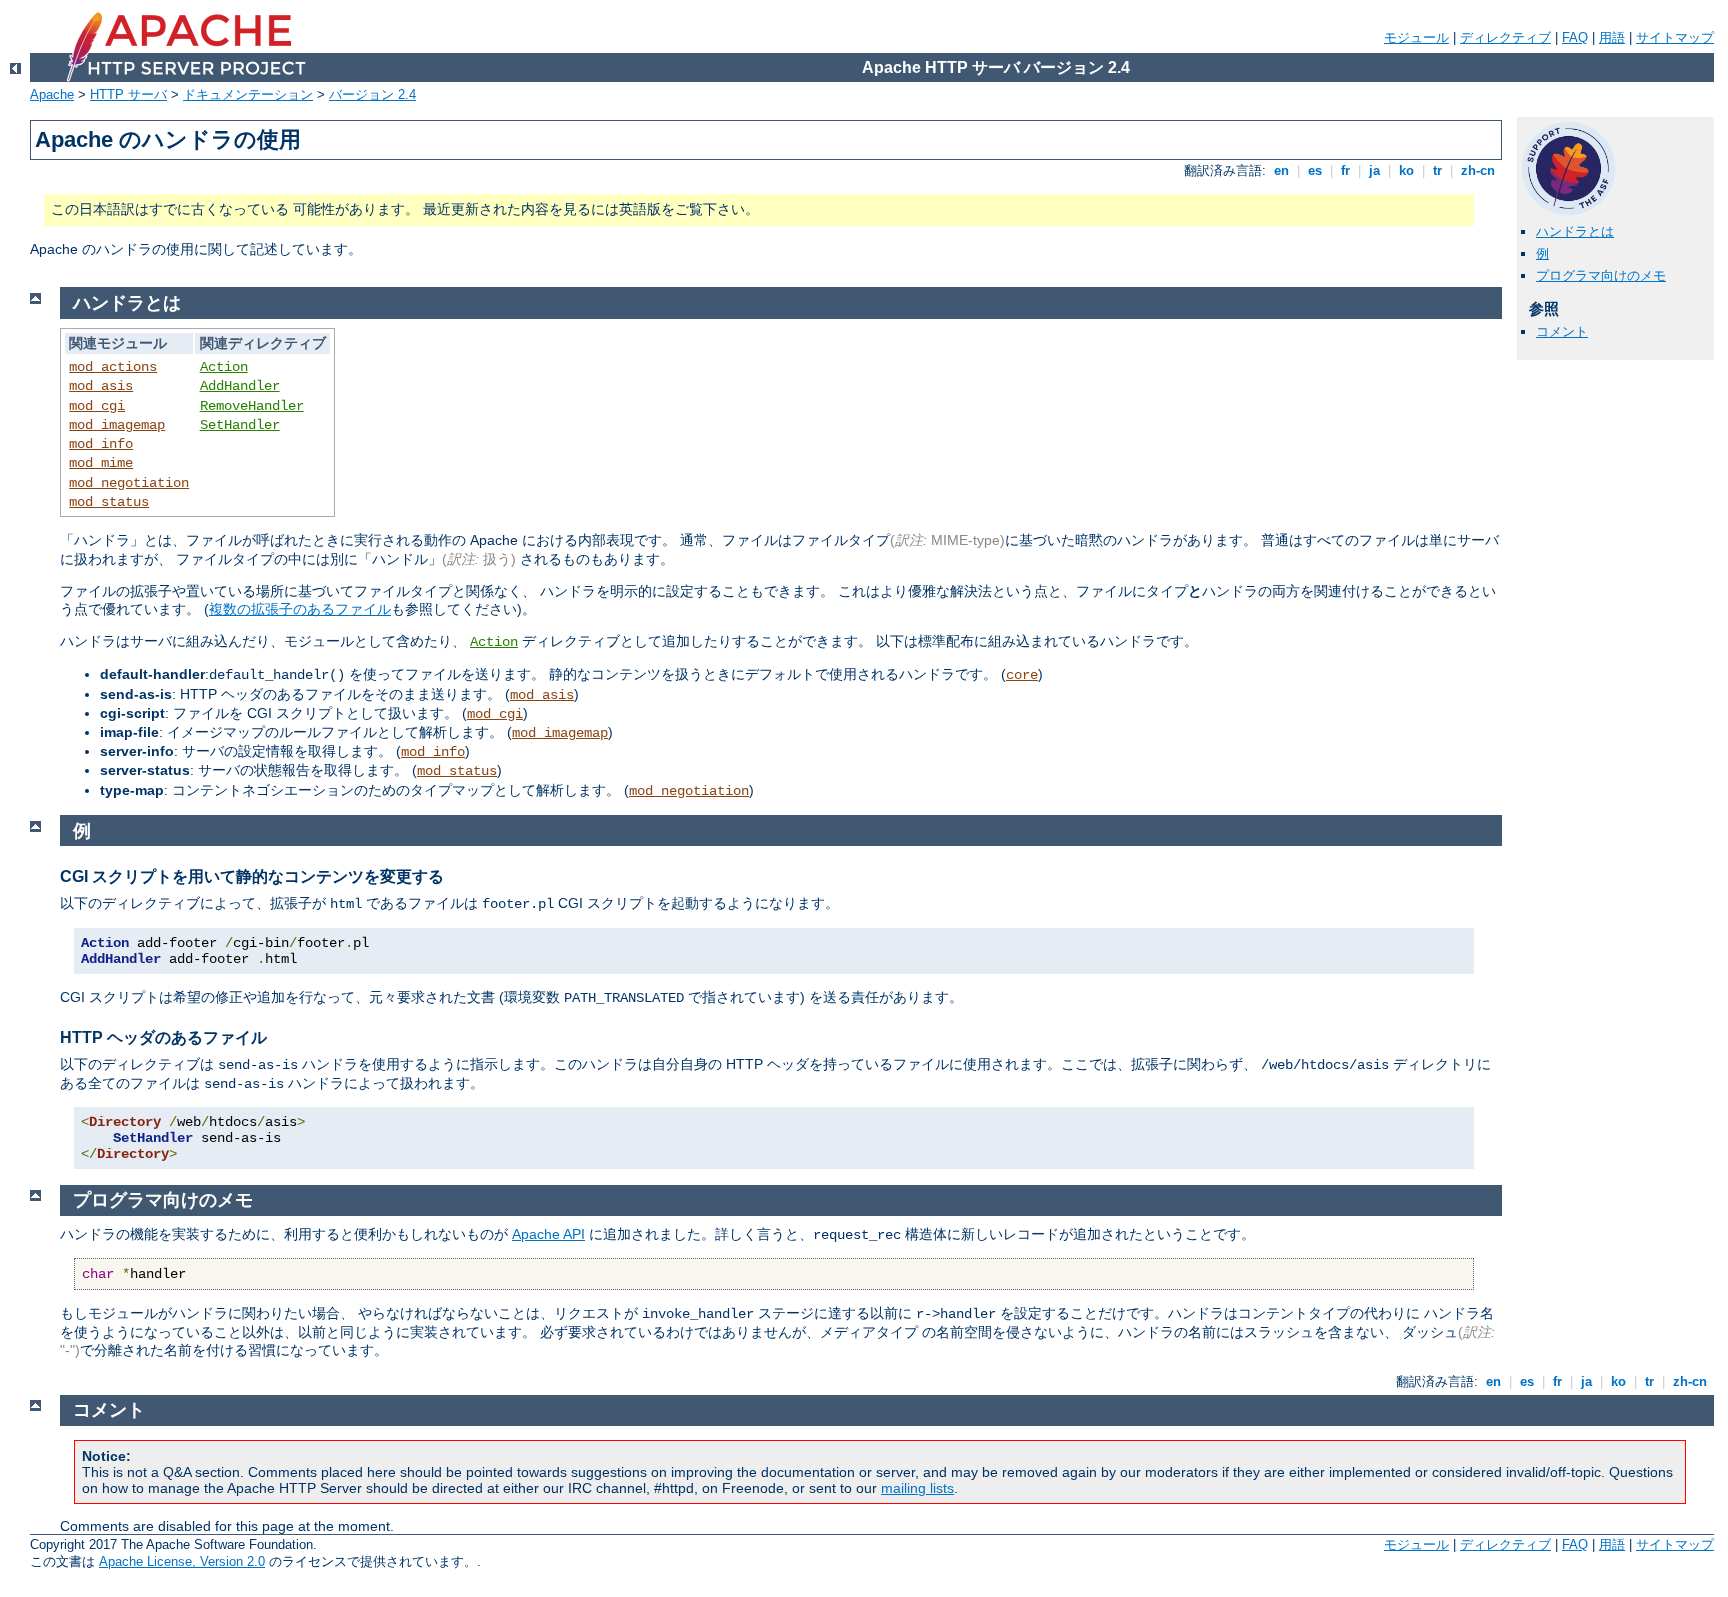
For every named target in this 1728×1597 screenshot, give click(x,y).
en (1281, 170)
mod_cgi (97, 406)
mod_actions (113, 367)
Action (224, 367)
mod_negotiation (129, 483)
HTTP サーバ (128, 94)
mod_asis (101, 386)
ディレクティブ (1505, 37)
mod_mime (101, 463)
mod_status (109, 502)
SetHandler (240, 425)
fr (1345, 170)
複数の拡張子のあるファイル (300, 609)
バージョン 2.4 (372, 94)
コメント (1562, 331)
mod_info (101, 444)
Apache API (548, 1234)
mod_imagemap (117, 425)
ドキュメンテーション (248, 94)
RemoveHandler (252, 406)
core (1022, 675)
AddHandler (240, 386)
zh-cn (1478, 170)
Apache (52, 94)
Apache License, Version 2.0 (182, 1561)
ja (1374, 170)
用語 (1612, 37)
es (1315, 170)
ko (1406, 170)
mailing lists (917, 1488)
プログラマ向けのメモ (1601, 275)
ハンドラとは (1575, 231)
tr (1437, 170)
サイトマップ (1675, 37)
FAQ (1575, 37)
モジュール (1416, 37)
